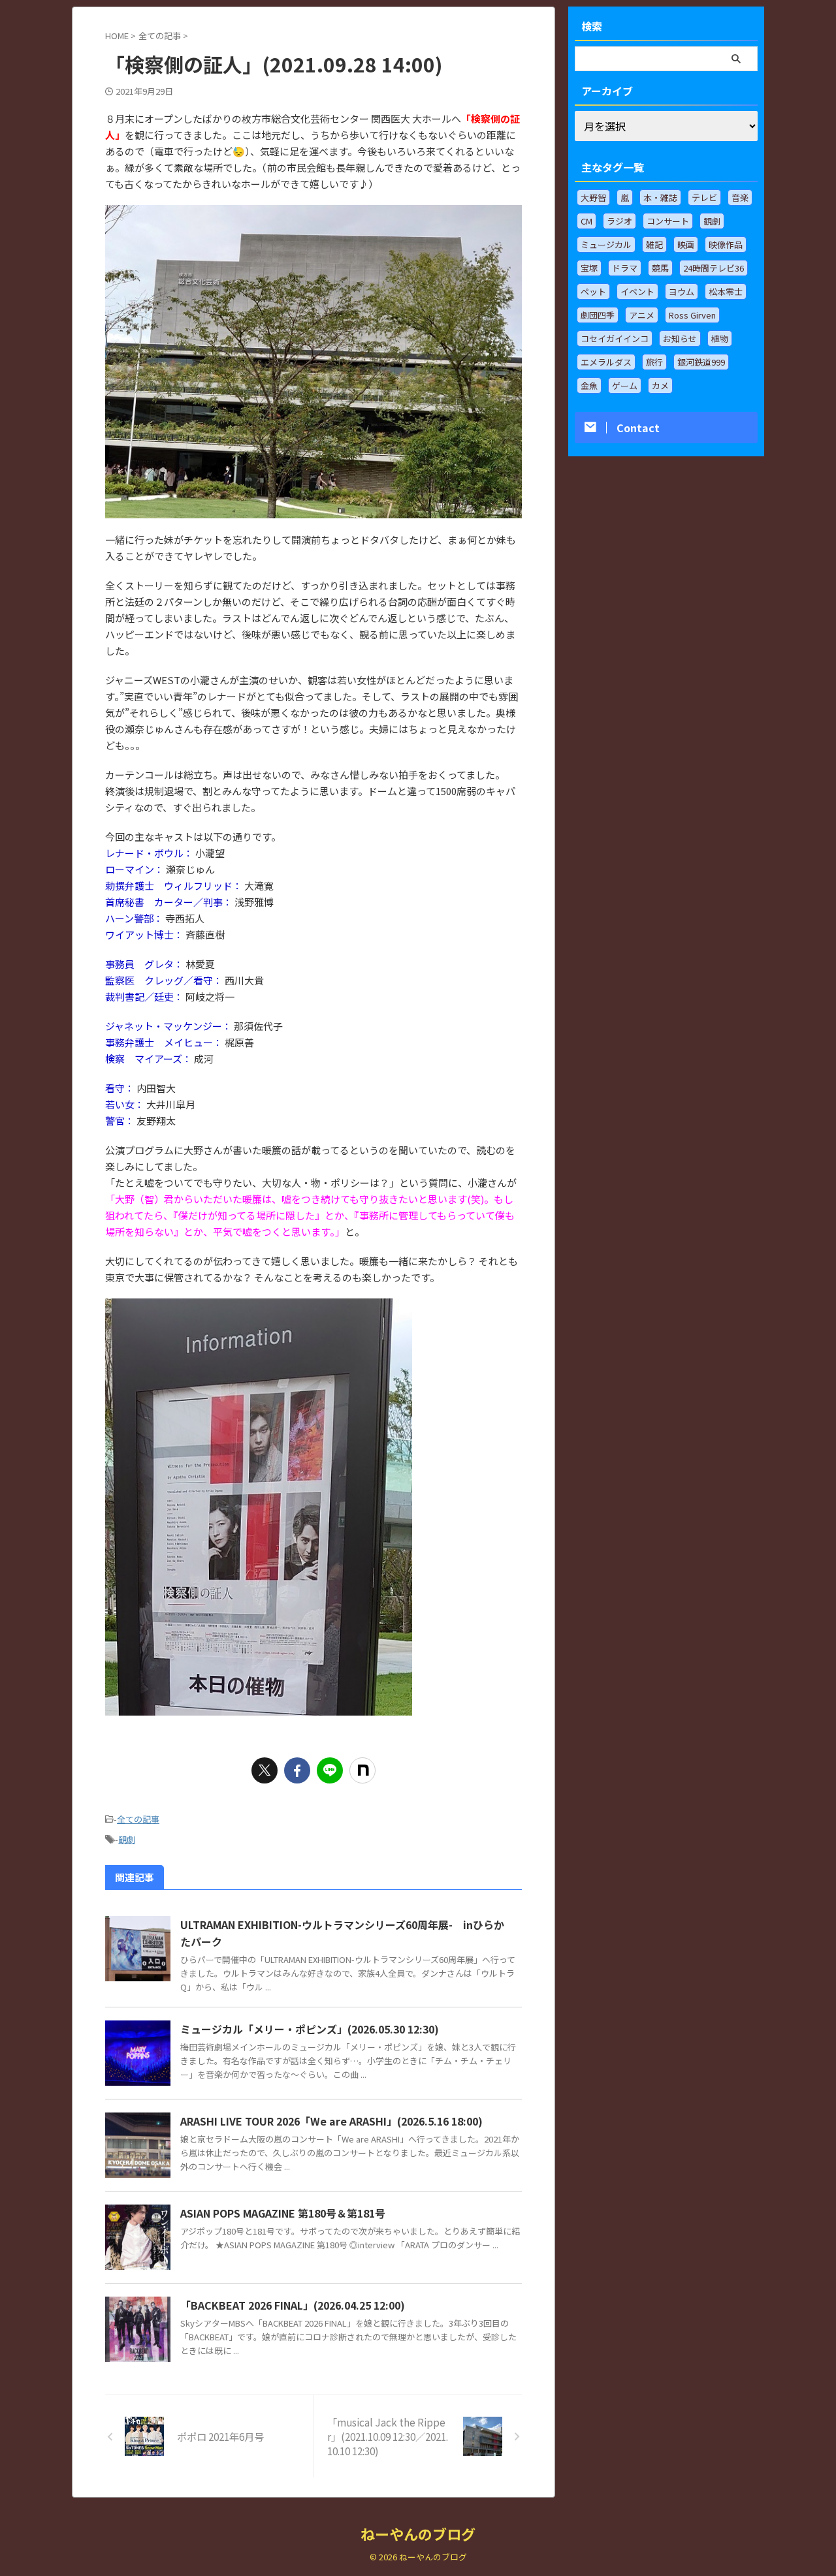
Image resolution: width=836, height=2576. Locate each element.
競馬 (660, 268)
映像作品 (726, 244)
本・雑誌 (660, 197)
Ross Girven (692, 315)
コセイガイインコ (615, 338)
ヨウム (682, 291)
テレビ (704, 197)
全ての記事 (138, 1819)
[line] (330, 1770)
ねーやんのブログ (418, 2534)
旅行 (654, 362)
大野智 (593, 197)
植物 (720, 338)
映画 (686, 244)
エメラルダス (606, 362)
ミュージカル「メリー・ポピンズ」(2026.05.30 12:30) (310, 2029)
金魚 (589, 385)
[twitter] (265, 1770)
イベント (637, 291)
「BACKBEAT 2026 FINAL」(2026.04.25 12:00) (293, 2305)
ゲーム (625, 385)
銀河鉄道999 (701, 362)
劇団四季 (598, 315)
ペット (593, 291)
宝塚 (589, 268)
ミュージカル (606, 244)
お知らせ (680, 338)
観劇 (127, 1839)
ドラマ (625, 268)
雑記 (654, 244)
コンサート (668, 221)
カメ (660, 385)
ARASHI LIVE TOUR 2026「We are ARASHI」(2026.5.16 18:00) (331, 2121)
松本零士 (726, 291)
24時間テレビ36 (714, 268)
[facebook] (297, 1770)
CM (587, 221)
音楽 (740, 197)
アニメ (642, 315)
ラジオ (619, 221)
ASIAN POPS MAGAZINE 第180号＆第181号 (283, 2213)
